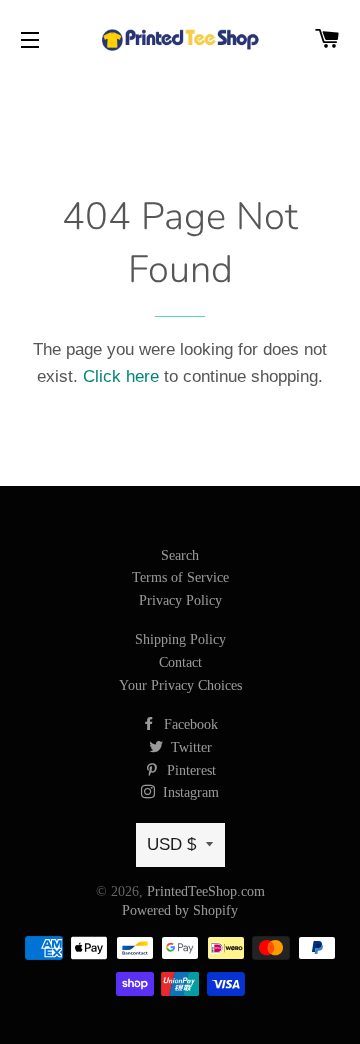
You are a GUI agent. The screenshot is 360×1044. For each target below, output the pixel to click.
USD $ (171, 844)
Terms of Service (180, 577)
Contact (180, 662)
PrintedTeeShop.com (206, 891)
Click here (121, 376)
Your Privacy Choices (180, 685)
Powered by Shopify (180, 910)
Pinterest (189, 770)
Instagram (189, 792)
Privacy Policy (180, 600)
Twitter (189, 747)
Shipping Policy (180, 639)
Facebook (189, 724)
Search (180, 555)
